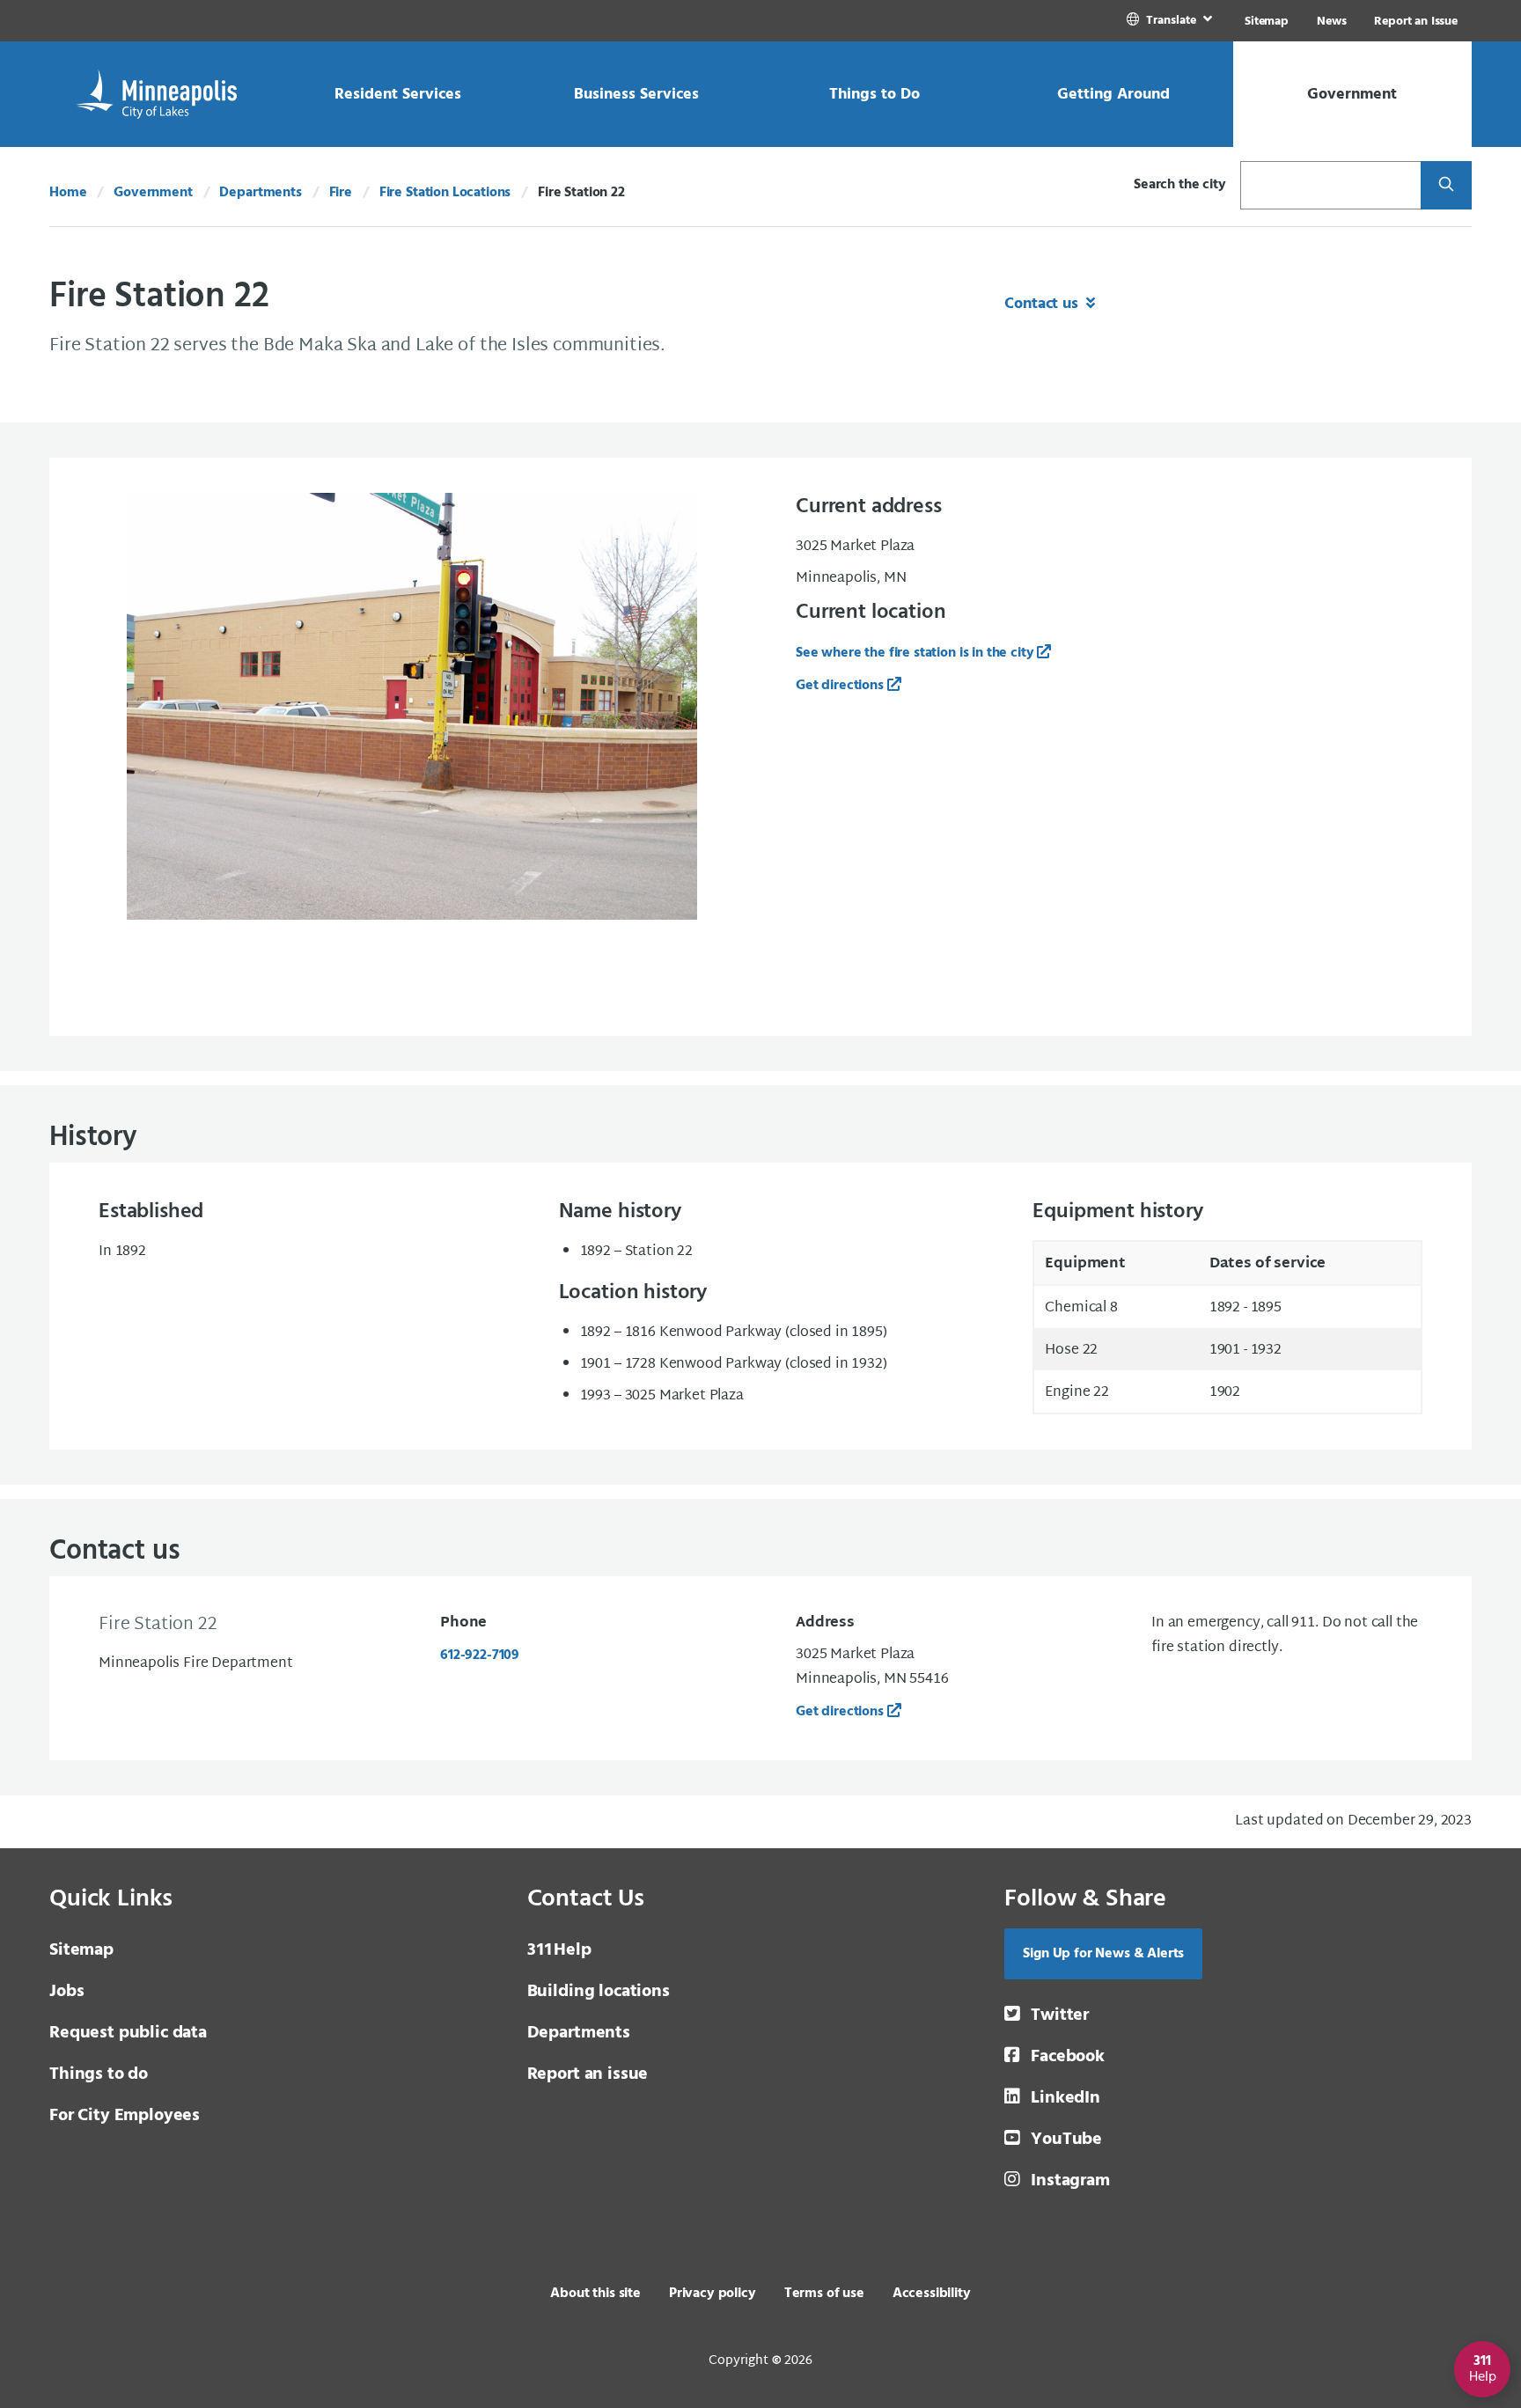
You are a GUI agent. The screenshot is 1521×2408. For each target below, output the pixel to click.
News (1331, 22)
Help (559, 1950)
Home (68, 193)
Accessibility (932, 2294)
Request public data (128, 2033)
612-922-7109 (480, 1655)
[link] (1171, 21)
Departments (260, 193)
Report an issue (588, 2074)
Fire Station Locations (445, 193)
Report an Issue (1416, 22)
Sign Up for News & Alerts (1103, 1954)
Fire (341, 193)
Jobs (66, 1992)
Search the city (1180, 185)
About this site (595, 2294)
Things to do (99, 2074)
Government (153, 193)
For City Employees (125, 2116)
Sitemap (1267, 22)
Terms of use (824, 2294)
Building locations (599, 1992)
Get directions (840, 1712)
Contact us (1043, 304)
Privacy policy (713, 2294)
